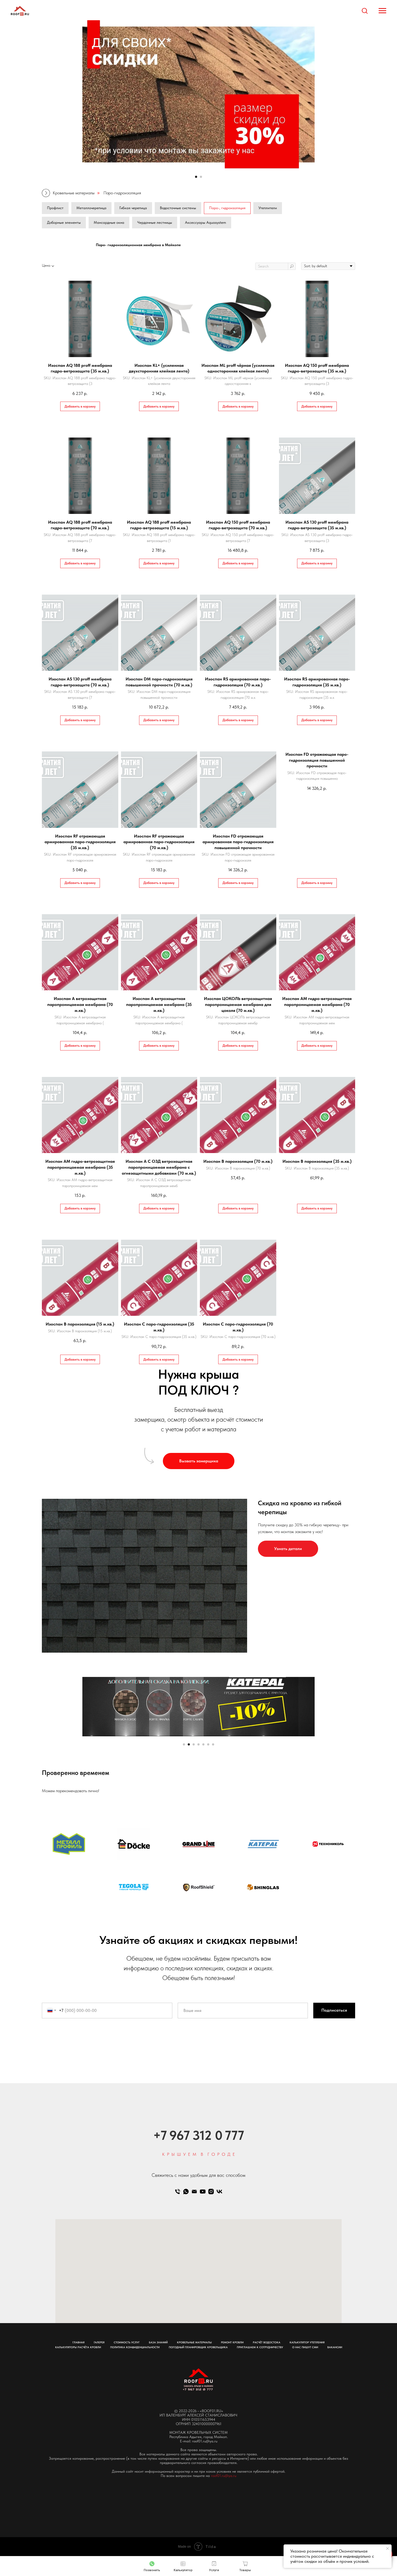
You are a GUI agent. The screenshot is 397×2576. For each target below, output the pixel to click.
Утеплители (268, 208)
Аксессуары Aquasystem (206, 222)
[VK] (219, 2192)
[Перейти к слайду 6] (208, 1744)
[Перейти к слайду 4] (198, 1744)
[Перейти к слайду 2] (201, 177)
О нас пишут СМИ (305, 2347)
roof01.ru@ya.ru (224, 2476)
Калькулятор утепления (307, 2342)
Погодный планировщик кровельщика (198, 2347)
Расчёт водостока (267, 2342)
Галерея (99, 2342)
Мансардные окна (109, 222)
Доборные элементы (64, 222)
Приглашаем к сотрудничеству (260, 2347)
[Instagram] (211, 2192)
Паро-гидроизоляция (122, 193)
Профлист (55, 208)
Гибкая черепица (133, 208)
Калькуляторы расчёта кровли (78, 2347)
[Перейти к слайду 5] (203, 1744)
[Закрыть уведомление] (388, 2548)
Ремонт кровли (232, 2342)
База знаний (158, 2342)
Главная (78, 2342)
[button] (365, 11)
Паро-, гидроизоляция (227, 208)
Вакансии (335, 2347)
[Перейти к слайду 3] (194, 1744)
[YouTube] (203, 2192)
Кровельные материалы (74, 193)
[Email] (194, 2192)
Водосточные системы (178, 208)
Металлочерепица (91, 208)
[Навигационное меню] (382, 11)
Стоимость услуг (127, 2342)
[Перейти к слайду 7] (213, 1744)
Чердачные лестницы (155, 222)
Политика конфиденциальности (135, 2347)
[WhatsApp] (186, 2192)
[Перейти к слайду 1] (196, 177)
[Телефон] (178, 2192)
